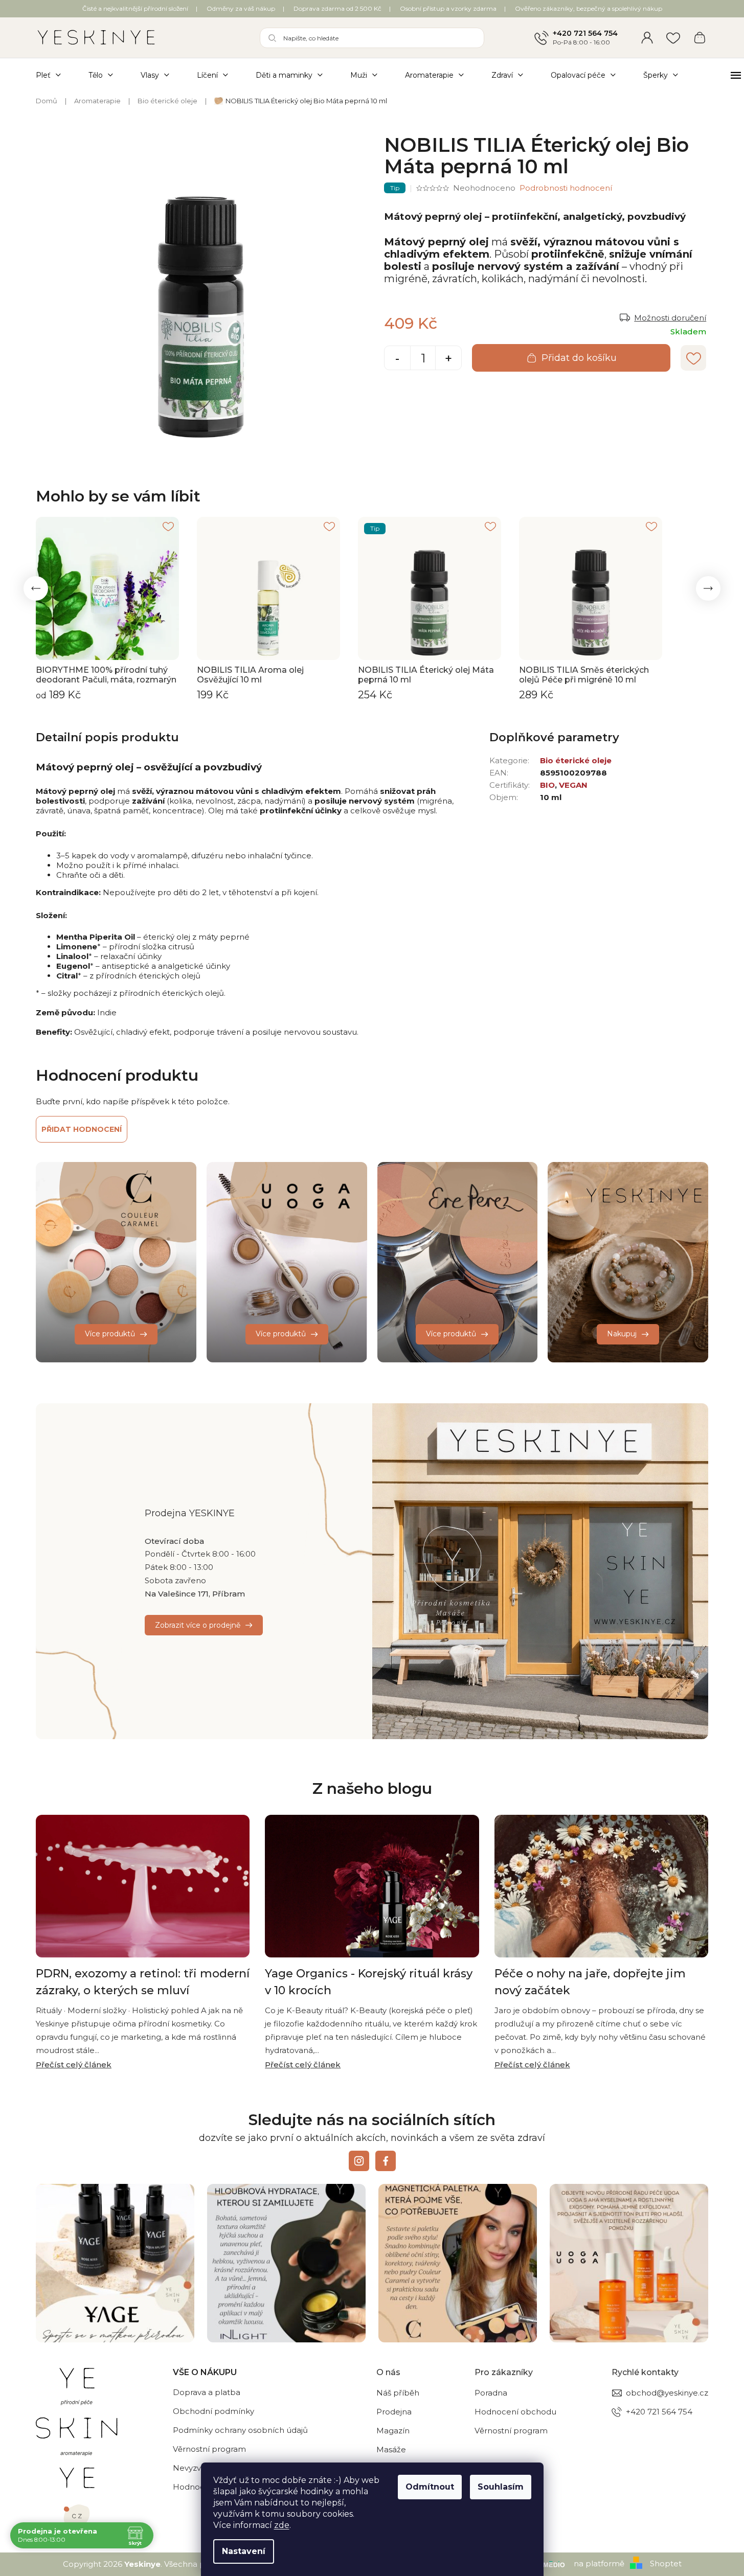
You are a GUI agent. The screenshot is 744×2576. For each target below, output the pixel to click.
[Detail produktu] (107, 588)
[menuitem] (55, 75)
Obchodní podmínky (213, 2411)
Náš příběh (398, 2393)
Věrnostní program (209, 2449)
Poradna (491, 2393)
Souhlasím (501, 2487)
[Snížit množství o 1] (397, 359)
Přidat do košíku (579, 358)
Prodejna (394, 2412)
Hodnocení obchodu (515, 2412)
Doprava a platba (207, 2392)
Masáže (391, 2449)
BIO (547, 785)
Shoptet (666, 2563)
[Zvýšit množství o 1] (448, 359)
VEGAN (573, 785)
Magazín (393, 2431)
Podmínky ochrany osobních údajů (240, 2430)
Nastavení (244, 2551)
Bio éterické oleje (576, 760)
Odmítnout (430, 2487)
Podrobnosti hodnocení (566, 188)
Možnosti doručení (670, 318)
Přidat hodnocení (82, 1129)
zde (282, 2525)
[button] (36, 588)
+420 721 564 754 (585, 33)
